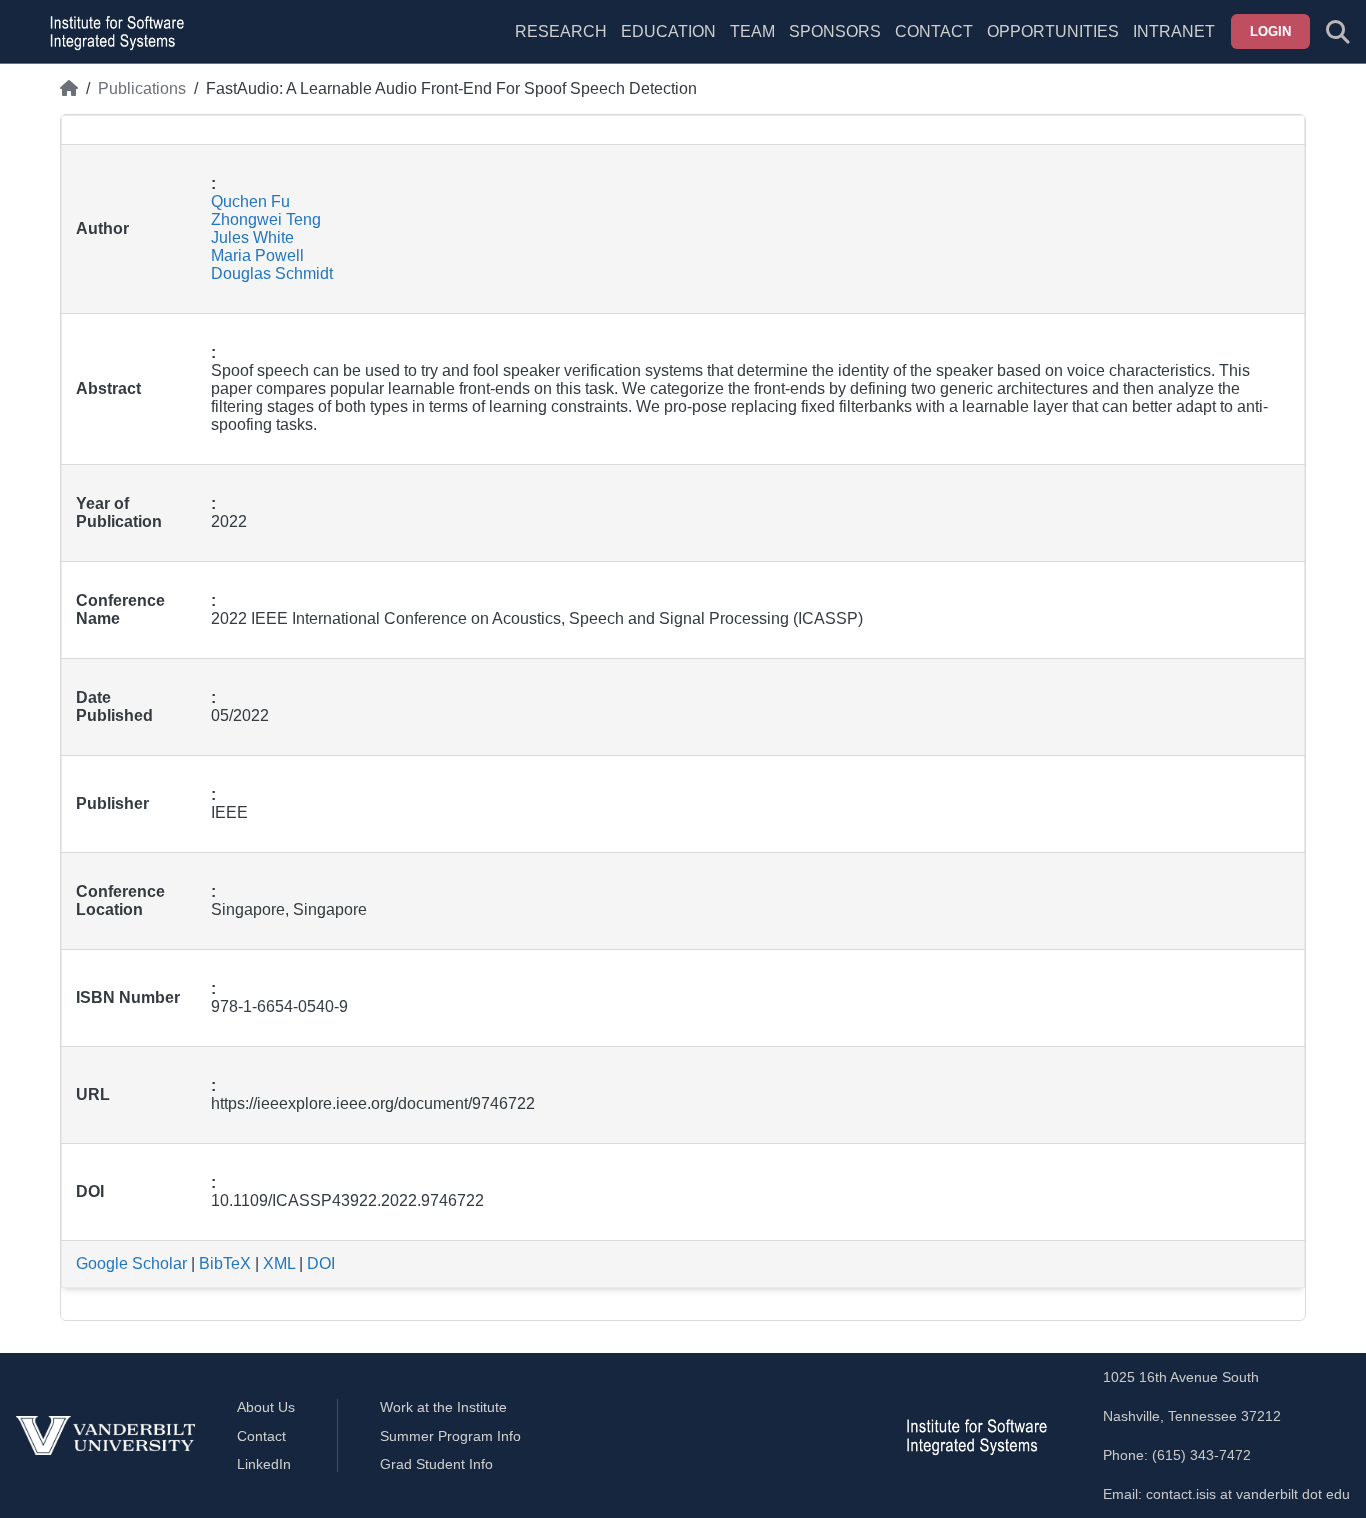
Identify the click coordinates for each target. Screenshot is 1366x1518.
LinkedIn (264, 1464)
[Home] (69, 89)
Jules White (252, 237)
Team (752, 31)
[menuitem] (752, 44)
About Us (266, 1407)
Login (1270, 31)
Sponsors (835, 31)
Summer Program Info (450, 1436)
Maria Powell (257, 255)
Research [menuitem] (561, 31)
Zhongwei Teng (266, 219)
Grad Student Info (436, 1464)
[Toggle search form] (1338, 32)
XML (279, 1263)
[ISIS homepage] (112, 32)
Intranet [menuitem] (1174, 31)
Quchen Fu (250, 201)
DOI (321, 1263)
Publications (142, 88)
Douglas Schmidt (272, 273)
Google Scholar (131, 1263)
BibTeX (225, 1263)
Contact (934, 31)
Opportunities (1053, 31)
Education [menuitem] (668, 31)
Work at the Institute (443, 1407)
